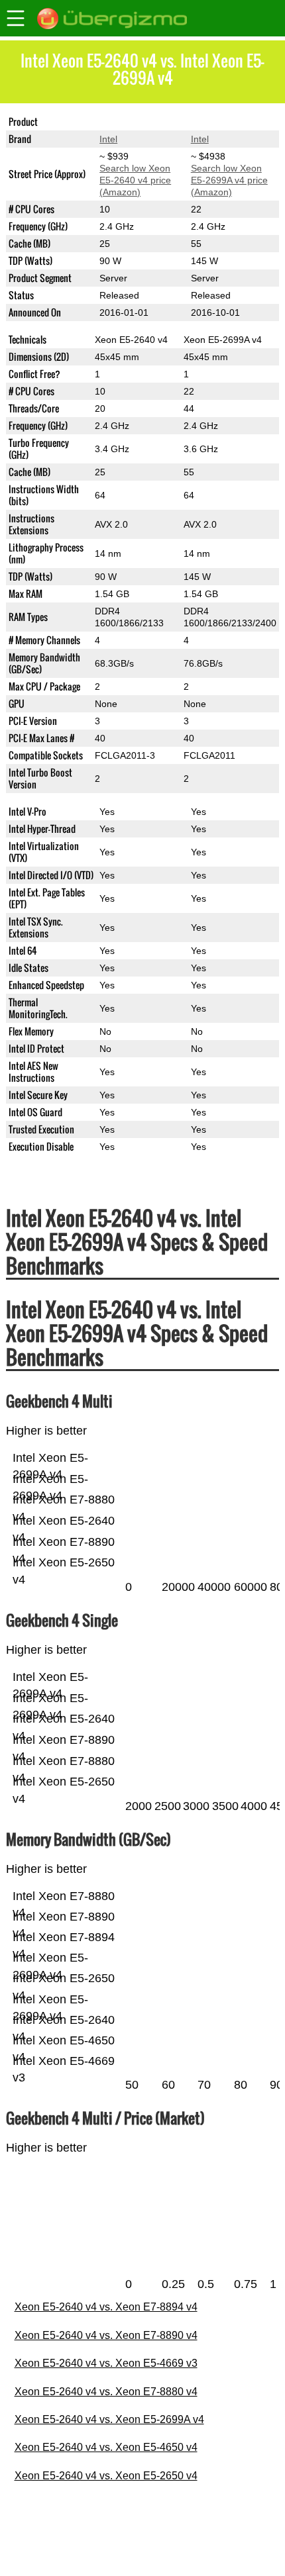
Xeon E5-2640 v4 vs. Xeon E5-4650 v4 (106, 2447)
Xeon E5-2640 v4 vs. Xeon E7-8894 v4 (106, 2307)
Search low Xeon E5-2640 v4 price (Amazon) (135, 180)
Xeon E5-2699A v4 (230, 122)
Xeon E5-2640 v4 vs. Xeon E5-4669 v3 (106, 2363)
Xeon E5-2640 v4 (136, 122)
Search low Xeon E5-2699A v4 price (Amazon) (229, 180)
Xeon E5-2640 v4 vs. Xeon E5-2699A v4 (109, 2419)
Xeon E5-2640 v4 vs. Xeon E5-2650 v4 (106, 2476)
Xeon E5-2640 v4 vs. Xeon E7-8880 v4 (106, 2392)
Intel (108, 139)
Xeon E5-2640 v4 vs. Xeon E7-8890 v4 (106, 2335)
